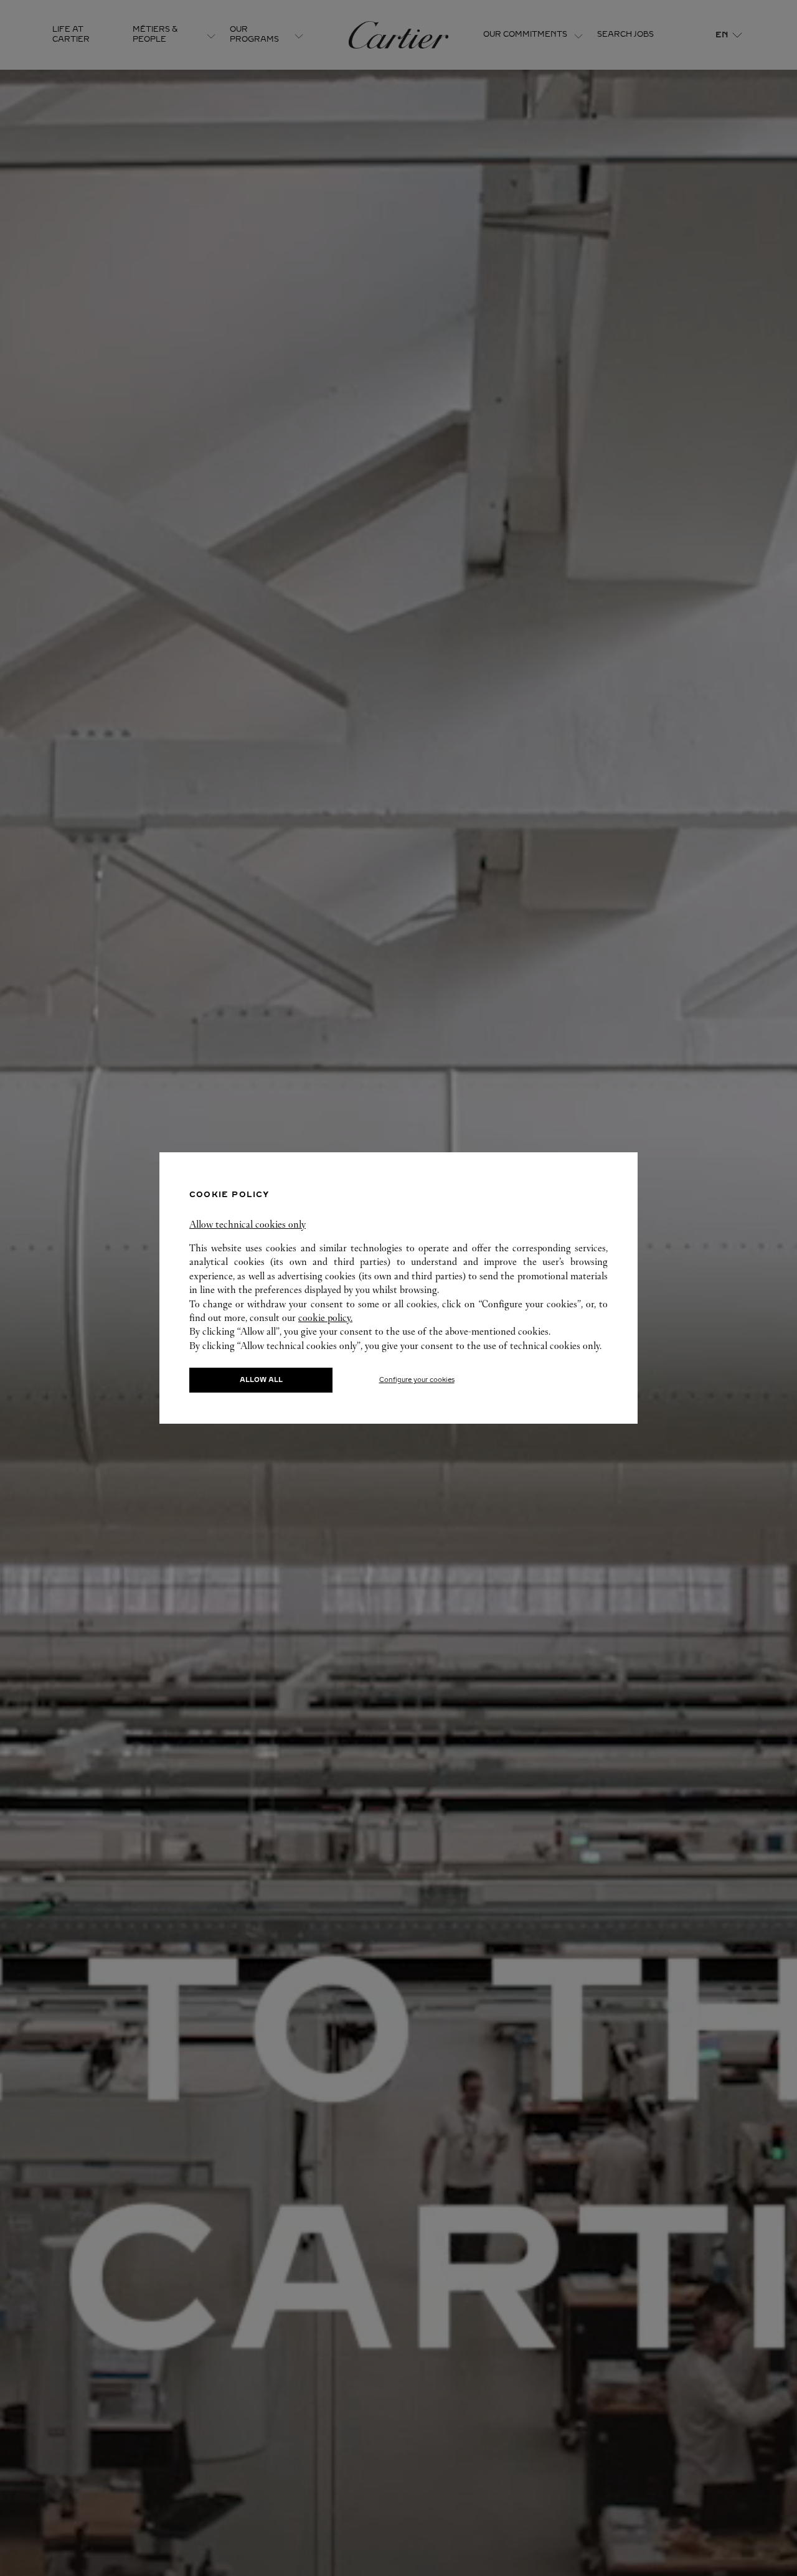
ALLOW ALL (261, 1380)
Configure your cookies (417, 1380)
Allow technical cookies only (248, 1224)
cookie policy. (325, 1318)
